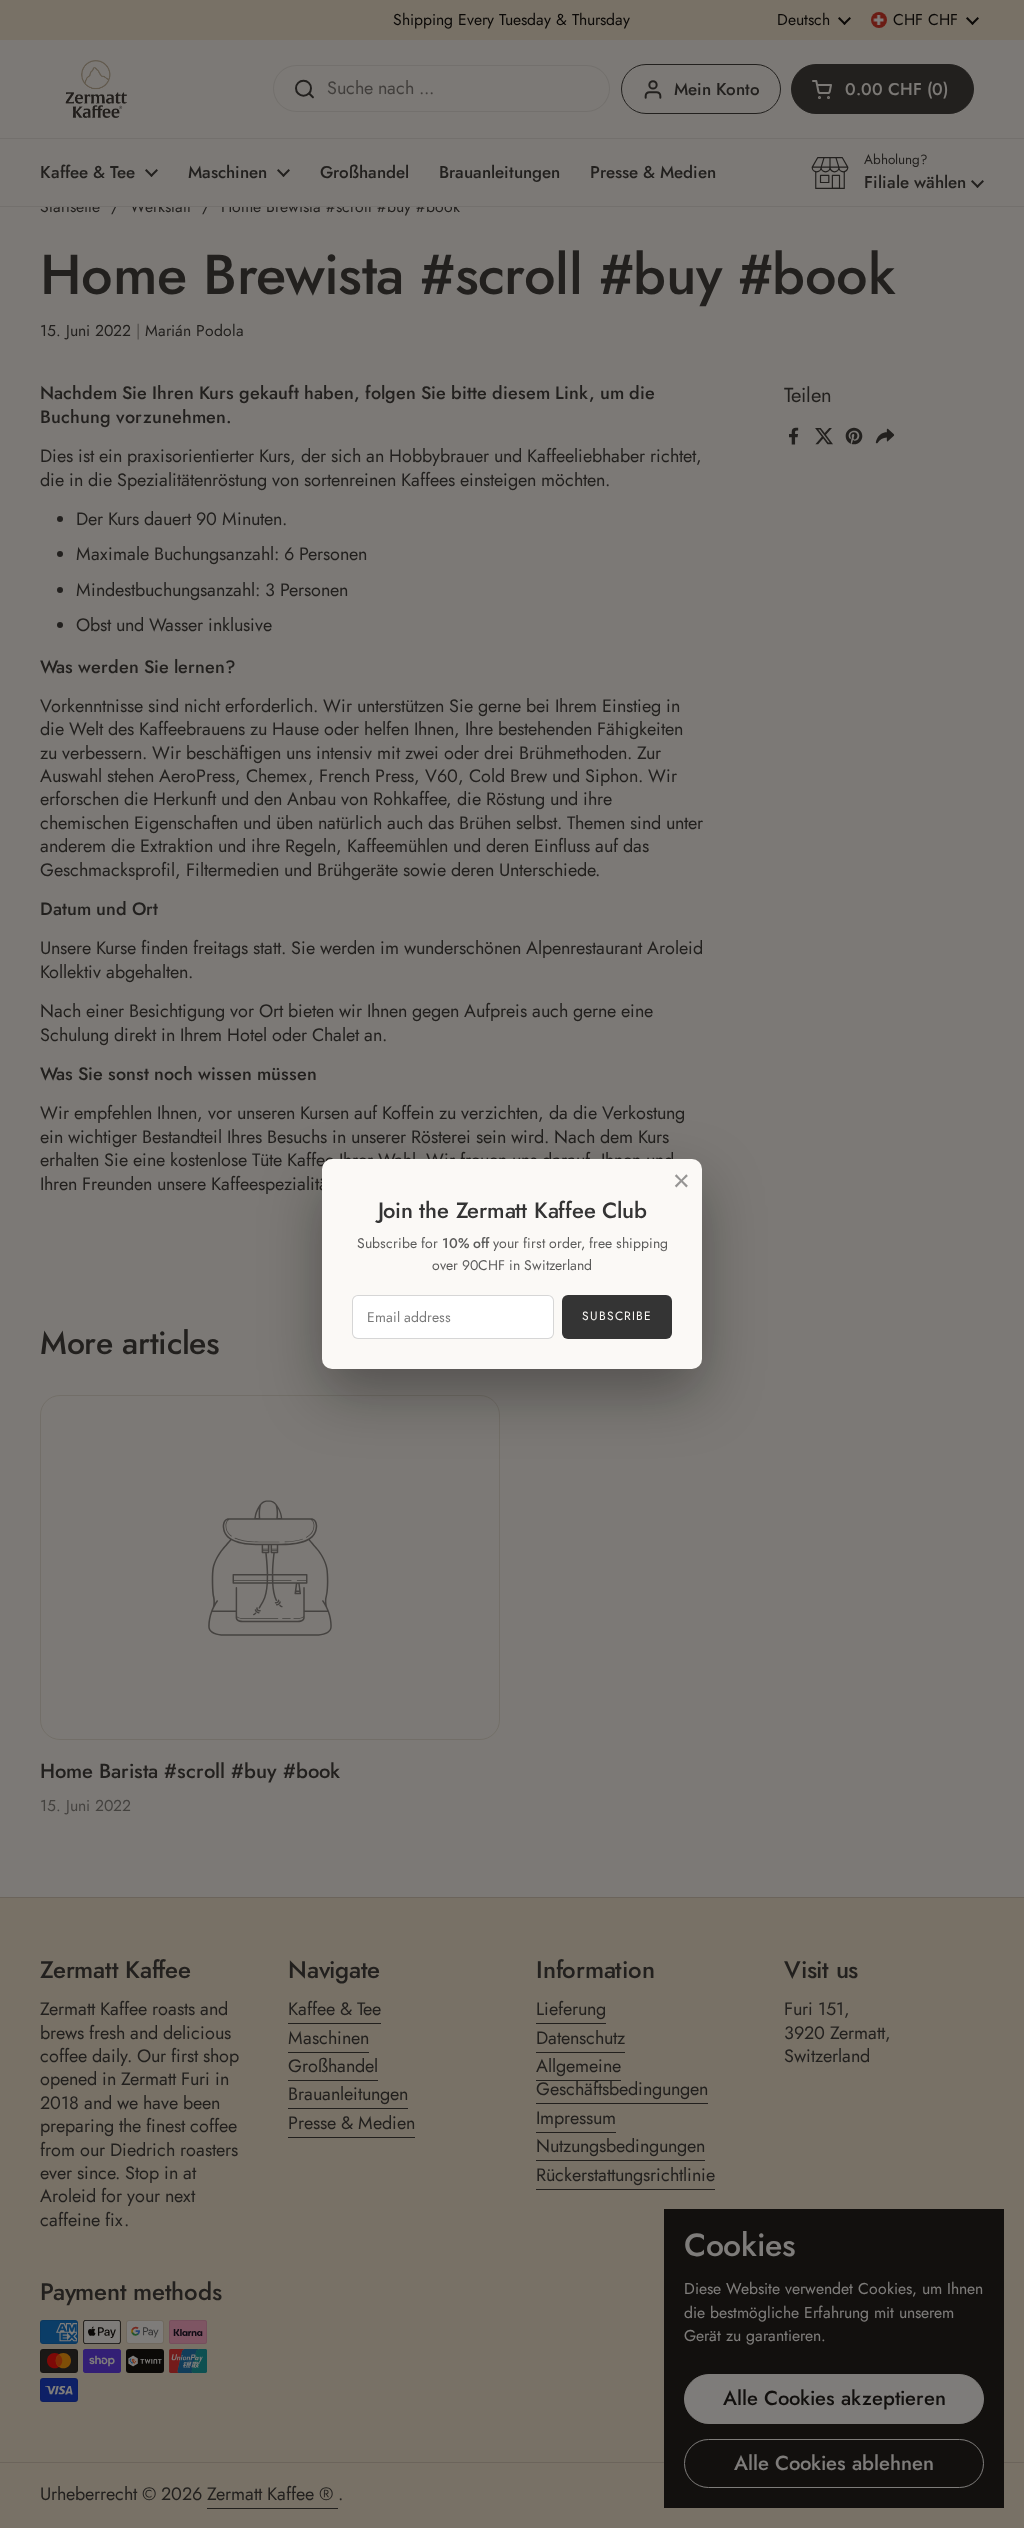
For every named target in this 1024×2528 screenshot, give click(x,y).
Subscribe (617, 1316)
